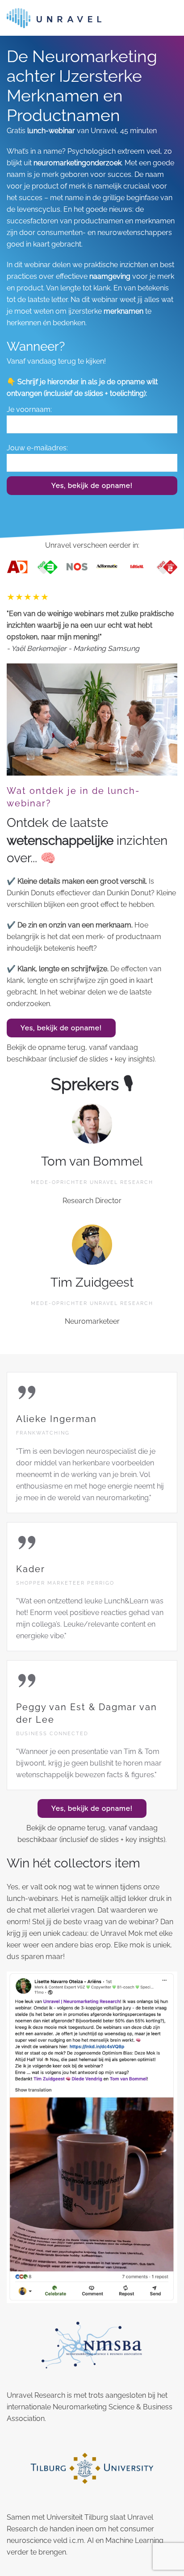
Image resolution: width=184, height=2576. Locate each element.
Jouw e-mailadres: (37, 448)
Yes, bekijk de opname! (92, 486)
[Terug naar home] (54, 18)
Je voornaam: (29, 409)
